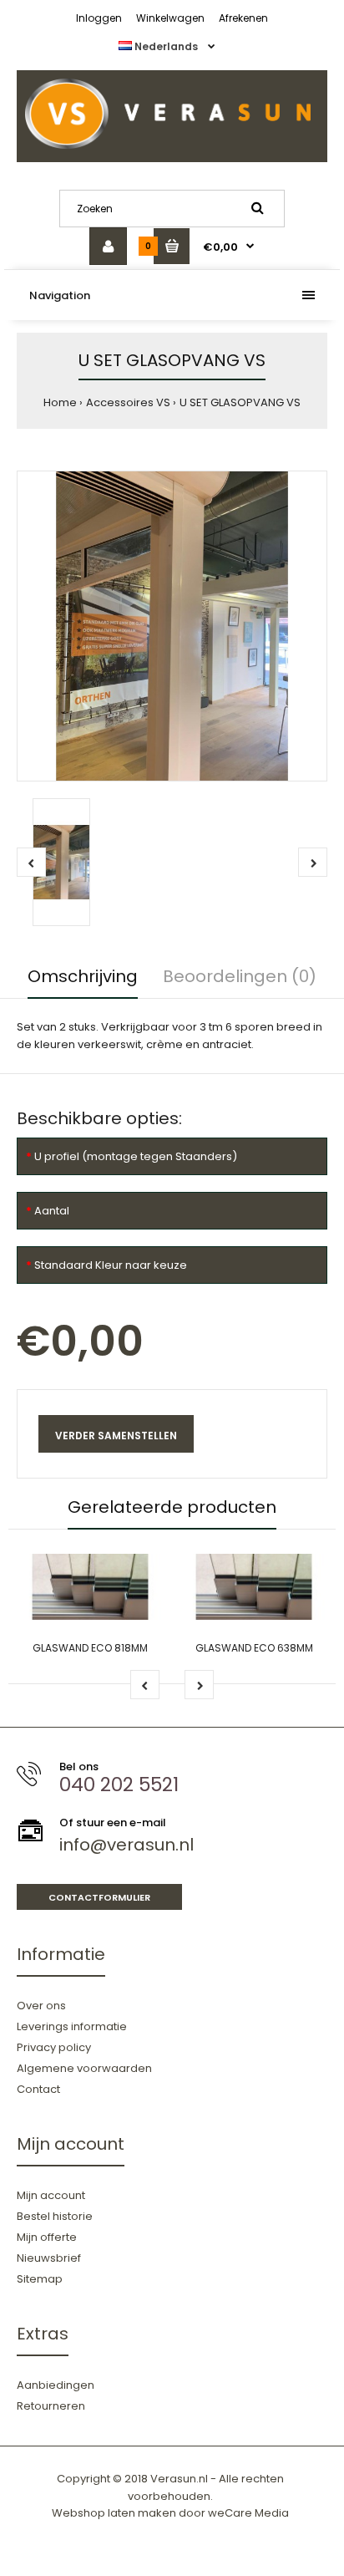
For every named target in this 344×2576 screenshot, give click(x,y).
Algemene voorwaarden (84, 2068)
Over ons (41, 2006)
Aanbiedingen (56, 2385)
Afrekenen (243, 18)
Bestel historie (55, 2216)
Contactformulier (99, 1897)
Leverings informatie (72, 2026)
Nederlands (166, 46)
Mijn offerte (47, 2237)
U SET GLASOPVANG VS (240, 402)
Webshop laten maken (114, 2513)
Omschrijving (83, 976)
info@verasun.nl (126, 1845)
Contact (38, 2089)
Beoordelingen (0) (240, 976)
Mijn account (51, 2195)
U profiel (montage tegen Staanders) (136, 1156)
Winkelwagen (170, 18)
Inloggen (99, 18)
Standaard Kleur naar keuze (111, 1265)
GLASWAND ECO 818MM (90, 1648)
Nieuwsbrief (49, 2258)
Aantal (52, 1211)
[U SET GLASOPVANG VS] (172, 626)
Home (60, 402)
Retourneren (51, 2406)
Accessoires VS (128, 402)
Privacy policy (54, 2047)
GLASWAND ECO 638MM (254, 1648)
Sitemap (40, 2279)
